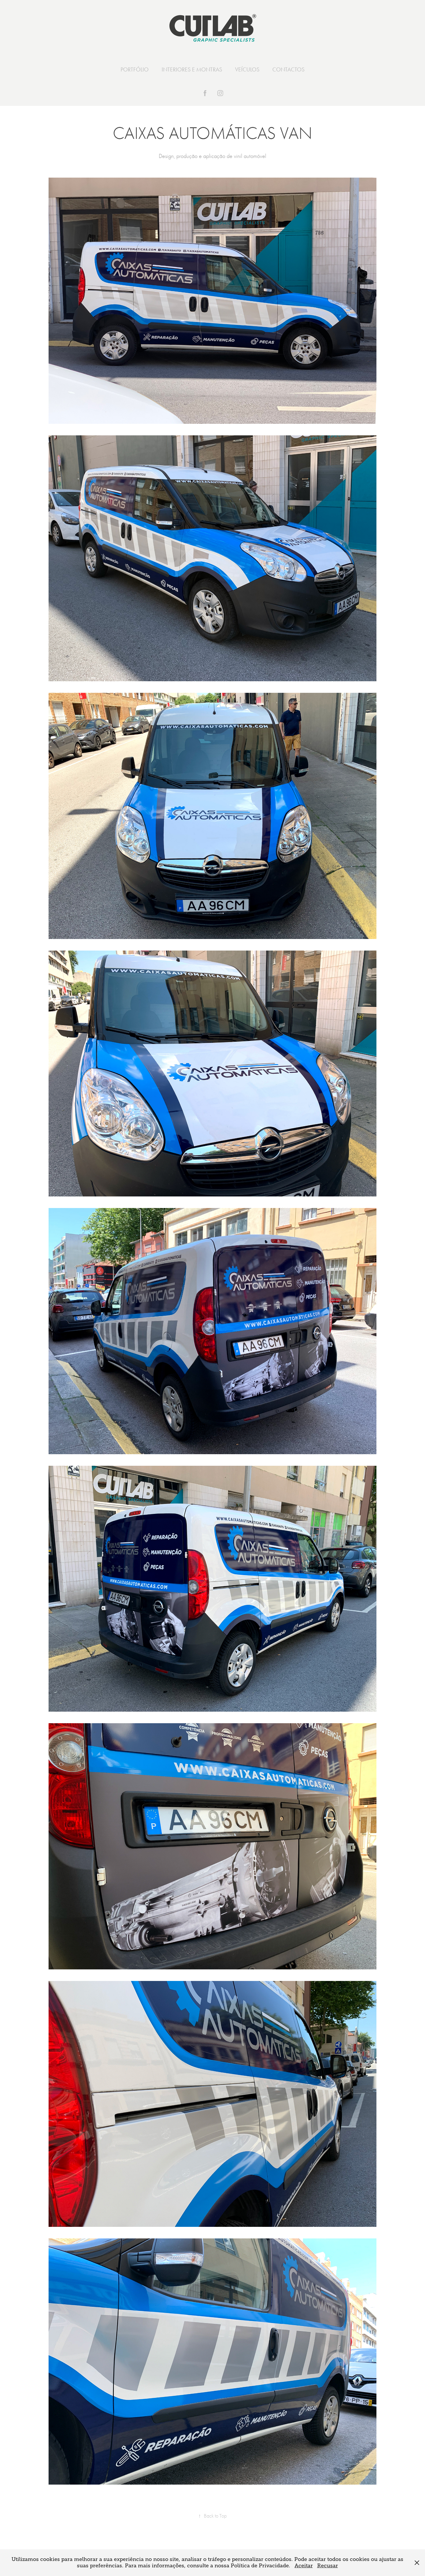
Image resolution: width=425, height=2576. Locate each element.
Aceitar (304, 2566)
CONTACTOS (288, 69)
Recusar (328, 2566)
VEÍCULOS (247, 69)
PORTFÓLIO (135, 69)
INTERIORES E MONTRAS (192, 69)
